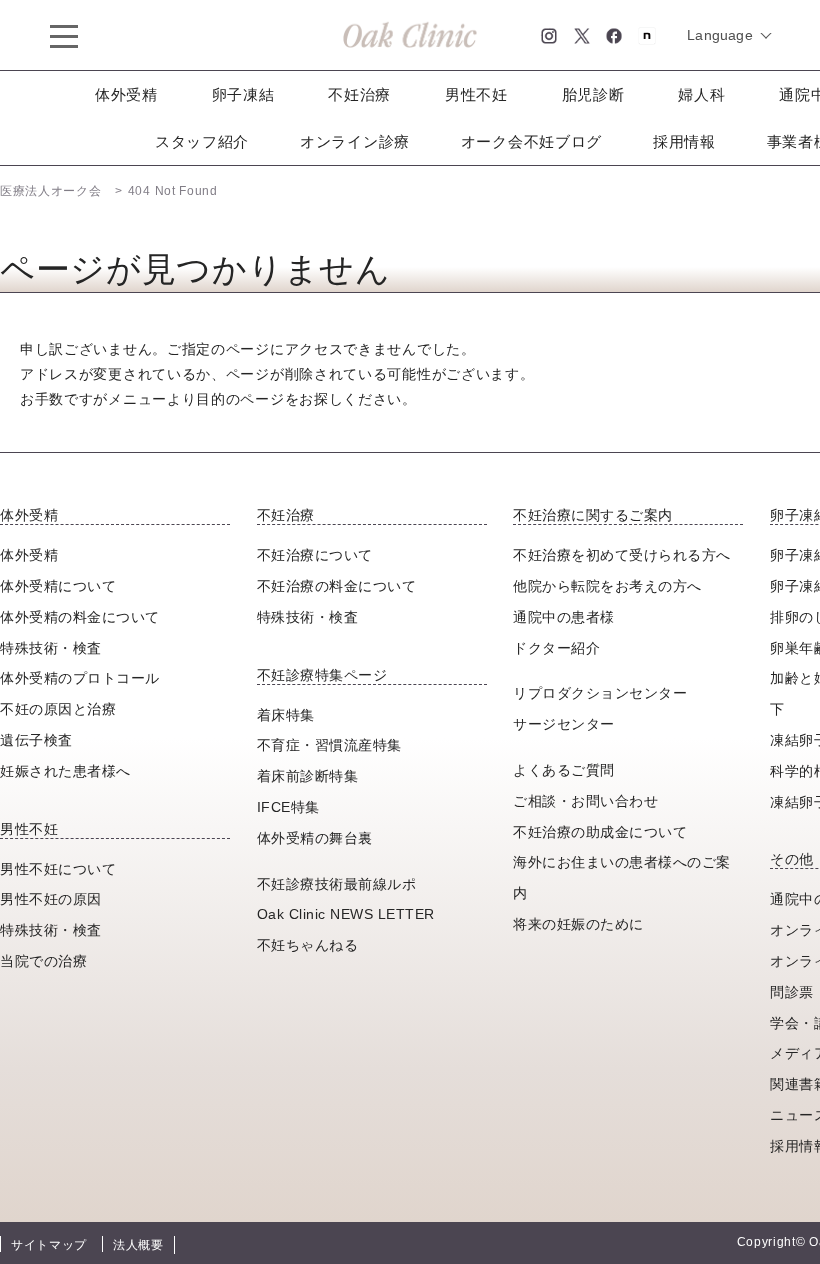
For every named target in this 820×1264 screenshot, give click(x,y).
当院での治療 (43, 961)
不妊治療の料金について (337, 586)
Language (720, 35)
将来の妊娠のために (578, 924)
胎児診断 (593, 94)
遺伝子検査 (36, 740)
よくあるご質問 (564, 770)
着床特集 (286, 715)
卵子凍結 (243, 94)
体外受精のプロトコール (80, 678)
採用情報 (684, 141)
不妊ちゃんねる (308, 945)
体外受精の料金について (80, 617)
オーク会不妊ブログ (531, 141)
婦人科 (701, 94)
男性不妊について (58, 869)
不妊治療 (359, 94)
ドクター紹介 (556, 648)
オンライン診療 (355, 141)
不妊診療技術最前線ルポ (337, 884)
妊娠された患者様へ (65, 771)
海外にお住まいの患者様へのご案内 (622, 877)
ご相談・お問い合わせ (585, 801)
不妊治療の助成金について (600, 832)
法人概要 (138, 1245)
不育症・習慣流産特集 (329, 745)
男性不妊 (476, 94)
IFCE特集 (288, 807)
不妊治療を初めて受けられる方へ (622, 555)
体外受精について (58, 586)
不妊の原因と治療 (58, 709)
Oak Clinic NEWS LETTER (346, 914)
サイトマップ (49, 1245)
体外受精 (126, 94)
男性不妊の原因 (51, 899)
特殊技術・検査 (51, 648)
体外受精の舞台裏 (315, 838)
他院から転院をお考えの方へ (607, 586)
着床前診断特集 (308, 776)
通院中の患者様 (564, 617)
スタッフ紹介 (202, 141)
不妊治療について (315, 555)
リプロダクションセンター (600, 693)
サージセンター (564, 724)
